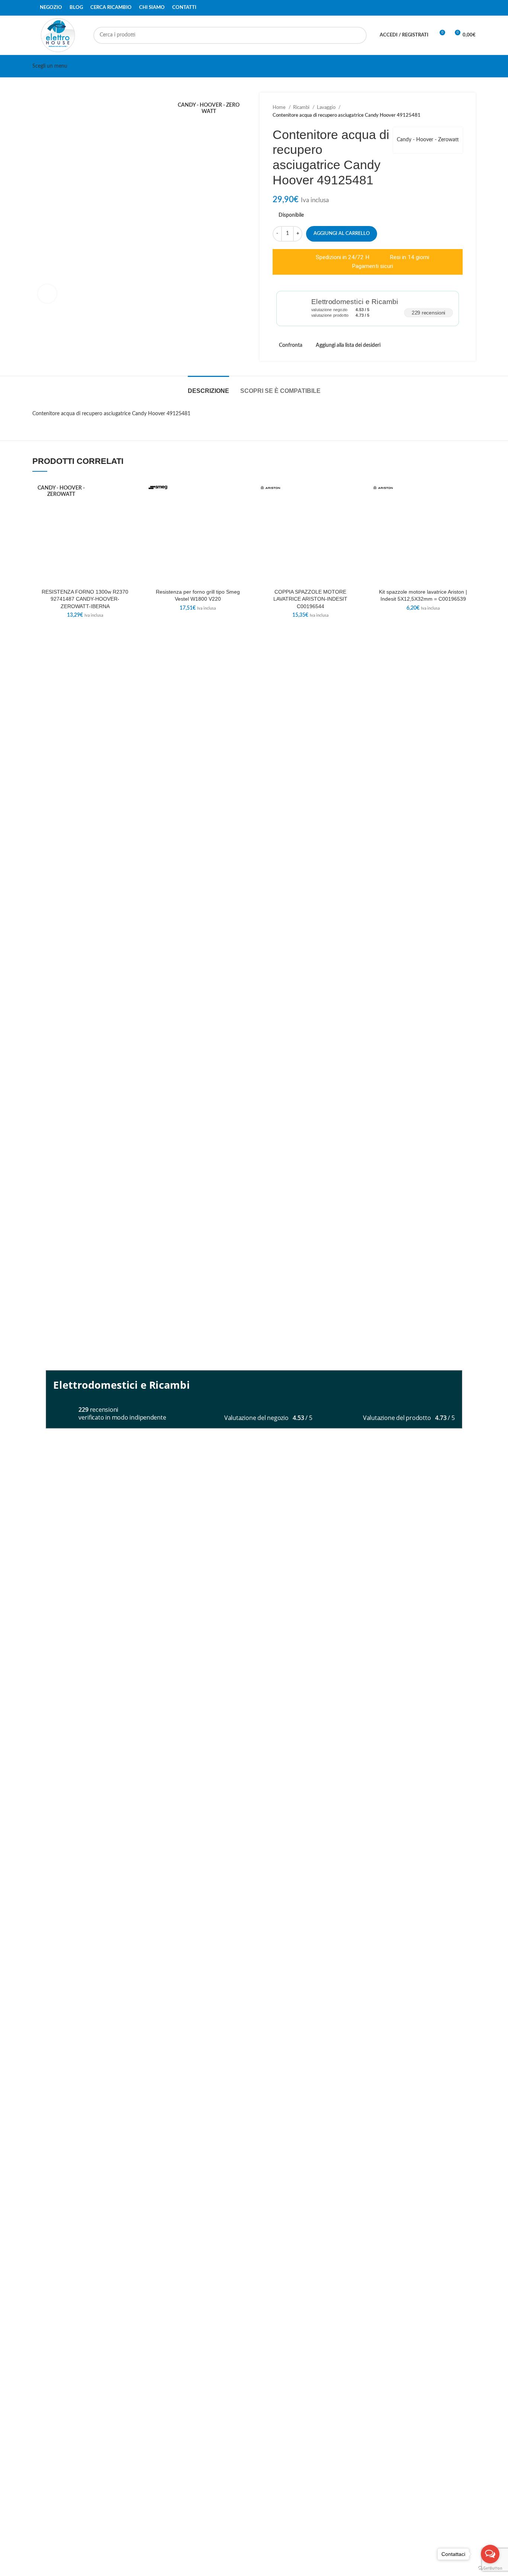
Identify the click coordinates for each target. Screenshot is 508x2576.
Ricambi (302, 107)
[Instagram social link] (463, 8)
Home (280, 107)
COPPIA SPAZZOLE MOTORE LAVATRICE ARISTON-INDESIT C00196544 (310, 599)
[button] (132, 508)
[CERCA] (358, 35)
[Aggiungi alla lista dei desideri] (132, 492)
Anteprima (132, 525)
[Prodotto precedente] (444, 112)
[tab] (208, 387)
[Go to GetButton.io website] (490, 2568)
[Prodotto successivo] (459, 112)
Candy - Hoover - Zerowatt (428, 140)
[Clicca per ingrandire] (47, 294)
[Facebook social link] (454, 8)
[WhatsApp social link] (471, 8)
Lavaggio (327, 107)
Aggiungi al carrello (342, 234)
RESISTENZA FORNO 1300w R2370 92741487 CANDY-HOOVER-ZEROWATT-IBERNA (85, 599)
